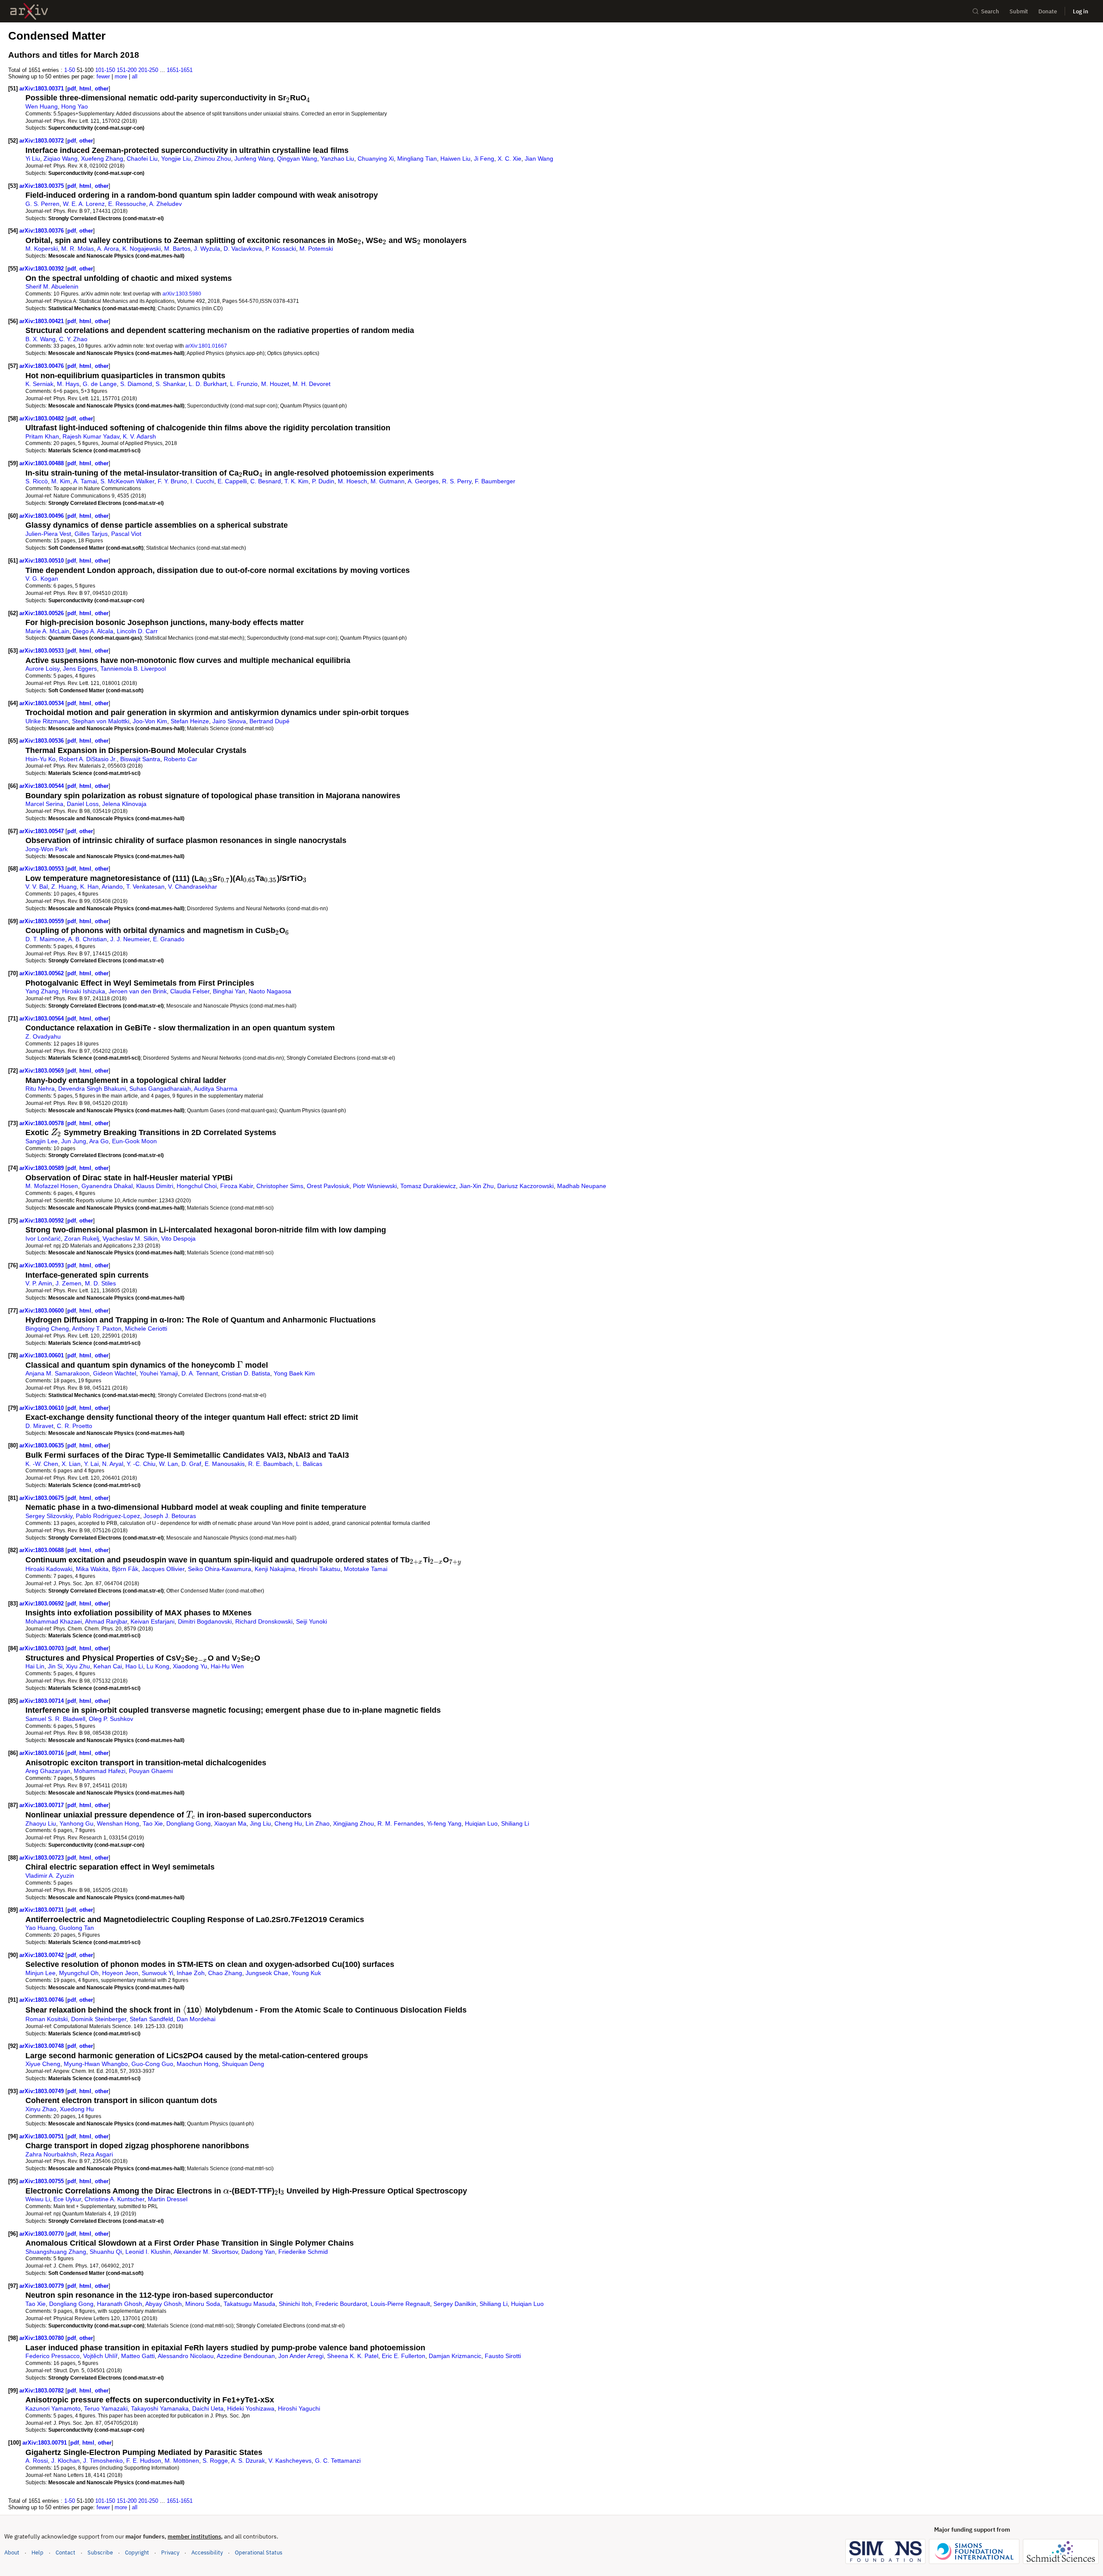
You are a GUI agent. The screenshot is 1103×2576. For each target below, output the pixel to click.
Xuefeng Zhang (102, 159)
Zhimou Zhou (213, 159)
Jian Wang (539, 159)
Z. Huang (64, 887)
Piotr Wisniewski (375, 1186)
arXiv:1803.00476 (42, 366)
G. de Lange (100, 384)
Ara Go (99, 1141)
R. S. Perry (457, 481)
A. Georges (423, 481)
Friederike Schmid (303, 2252)
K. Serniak (39, 384)
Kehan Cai (108, 1666)
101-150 (105, 70)
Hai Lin (35, 1666)
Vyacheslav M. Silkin (130, 1238)
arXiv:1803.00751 (42, 2136)
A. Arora (108, 249)
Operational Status (259, 2552)
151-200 (127, 70)
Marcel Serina (44, 804)
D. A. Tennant (200, 1373)
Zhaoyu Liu (41, 1823)
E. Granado (169, 939)
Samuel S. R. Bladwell (55, 1719)
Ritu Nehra (40, 1089)
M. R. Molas (78, 249)
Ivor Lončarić (43, 1238)
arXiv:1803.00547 (42, 831)
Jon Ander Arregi (301, 2356)
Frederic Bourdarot (341, 2304)
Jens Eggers (80, 669)
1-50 (70, 70)
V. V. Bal (37, 887)
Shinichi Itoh (295, 2304)
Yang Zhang (42, 991)
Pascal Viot (126, 534)
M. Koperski (42, 249)
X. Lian (71, 1464)
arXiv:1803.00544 (42, 786)
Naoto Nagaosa (270, 991)
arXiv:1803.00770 (42, 2234)
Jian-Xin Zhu (477, 1186)
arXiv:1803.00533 (42, 651)
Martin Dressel (168, 2199)
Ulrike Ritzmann (47, 721)
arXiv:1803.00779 (42, 2286)
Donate (1048, 11)
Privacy (170, 2553)
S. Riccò (37, 481)
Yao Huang (41, 1928)
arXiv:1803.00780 (42, 2338)
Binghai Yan (229, 991)
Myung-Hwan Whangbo (96, 2064)
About (12, 2553)
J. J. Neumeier (130, 939)
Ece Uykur (67, 2199)
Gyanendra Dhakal (107, 1186)
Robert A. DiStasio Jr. (88, 759)
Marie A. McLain (47, 631)
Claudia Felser (190, 991)
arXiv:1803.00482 (42, 418)
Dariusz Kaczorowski (525, 1186)
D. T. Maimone (45, 939)
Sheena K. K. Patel (353, 2356)
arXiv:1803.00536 (42, 741)
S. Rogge (215, 2461)
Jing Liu (260, 1823)
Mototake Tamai (366, 1569)
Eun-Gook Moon (134, 1141)
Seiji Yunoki (312, 1621)
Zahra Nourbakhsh (51, 2154)
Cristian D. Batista (246, 1373)
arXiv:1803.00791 (45, 2443)
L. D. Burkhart (208, 384)
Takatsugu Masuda (249, 2304)
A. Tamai (85, 481)
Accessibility (207, 2553)
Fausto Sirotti (503, 2356)
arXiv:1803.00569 (42, 1071)
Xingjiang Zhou (354, 1823)
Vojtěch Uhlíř (100, 2356)
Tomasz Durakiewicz (428, 1186)
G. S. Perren (42, 204)
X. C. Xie (509, 159)
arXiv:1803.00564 (42, 1019)
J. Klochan (65, 2461)
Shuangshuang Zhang (56, 2252)
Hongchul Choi (197, 1186)
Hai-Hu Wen (227, 1666)
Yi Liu (33, 159)
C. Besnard (266, 481)
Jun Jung (74, 1141)
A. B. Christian (87, 939)
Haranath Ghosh (120, 2304)
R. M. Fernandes (400, 1823)
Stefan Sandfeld (151, 2019)
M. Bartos (177, 249)
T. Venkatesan (145, 887)
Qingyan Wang (297, 159)
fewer (103, 76)
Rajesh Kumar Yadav (91, 436)
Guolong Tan (76, 1928)
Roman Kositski (47, 2019)
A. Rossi (37, 2461)
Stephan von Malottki (101, 721)
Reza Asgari (97, 2154)
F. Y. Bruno (172, 481)
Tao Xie (153, 1823)
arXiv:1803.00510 (42, 561)
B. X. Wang (41, 339)
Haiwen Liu (455, 159)
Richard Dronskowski (264, 1621)
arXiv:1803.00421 (42, 321)
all (135, 76)
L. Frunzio (244, 384)
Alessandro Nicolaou (186, 2356)
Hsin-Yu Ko (41, 759)
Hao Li (134, 1666)
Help (37, 2553)
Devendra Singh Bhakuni (92, 1089)
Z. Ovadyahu (43, 1036)
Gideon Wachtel (115, 1373)
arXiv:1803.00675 (42, 1498)
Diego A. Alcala (93, 631)
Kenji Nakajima (275, 1569)
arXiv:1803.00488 (42, 463)
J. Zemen (69, 1283)
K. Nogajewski (142, 249)
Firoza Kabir (237, 1186)
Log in (1081, 11)
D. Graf (191, 1464)
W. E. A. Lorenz (84, 204)
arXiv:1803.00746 (42, 2000)
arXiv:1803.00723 (42, 1858)
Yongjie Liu (176, 159)
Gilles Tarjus (91, 534)
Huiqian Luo (481, 1823)
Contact (65, 2553)
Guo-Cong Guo (152, 2064)
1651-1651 (180, 70)
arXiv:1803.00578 (42, 1123)
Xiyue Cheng (43, 2064)
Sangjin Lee (42, 1141)
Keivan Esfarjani (153, 1621)
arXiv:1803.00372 (42, 141)
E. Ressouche (127, 204)
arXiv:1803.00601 (42, 1355)
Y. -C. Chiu (141, 1464)
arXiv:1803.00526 (42, 613)
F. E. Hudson (144, 2461)
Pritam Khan (42, 436)
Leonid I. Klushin (148, 2252)
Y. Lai (91, 1464)
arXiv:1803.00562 (42, 973)
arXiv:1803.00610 (42, 1408)
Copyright (137, 2553)
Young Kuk (306, 1973)
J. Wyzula (207, 249)
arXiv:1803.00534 (42, 703)
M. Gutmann (388, 481)
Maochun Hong (198, 2064)
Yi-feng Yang (444, 1823)
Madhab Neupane (582, 1186)
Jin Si (55, 1666)
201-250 (148, 70)
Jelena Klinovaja (124, 804)
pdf (72, 89)
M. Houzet (275, 384)
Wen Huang (42, 106)
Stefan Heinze (190, 721)
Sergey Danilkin (455, 2304)
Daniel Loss (83, 804)
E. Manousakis (225, 1464)
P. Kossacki (281, 249)
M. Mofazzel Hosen (52, 1186)
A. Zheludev (165, 204)
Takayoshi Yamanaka (160, 2408)
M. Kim (61, 481)
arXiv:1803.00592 (42, 1221)
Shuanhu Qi (106, 2252)
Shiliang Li (515, 1823)
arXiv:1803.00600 (42, 1311)
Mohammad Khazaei (54, 1621)
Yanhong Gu (76, 1823)
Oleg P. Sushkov (111, 1719)
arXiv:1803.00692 (42, 1604)
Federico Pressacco (53, 2356)
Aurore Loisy (42, 669)
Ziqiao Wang (61, 159)
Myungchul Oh (79, 1973)
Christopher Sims (280, 1186)
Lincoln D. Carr (137, 631)
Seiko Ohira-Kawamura (220, 1569)
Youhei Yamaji (159, 1373)
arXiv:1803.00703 (42, 1648)
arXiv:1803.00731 (42, 1910)
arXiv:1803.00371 (42, 89)
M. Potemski (316, 249)
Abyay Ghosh (164, 2304)
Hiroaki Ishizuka (84, 991)
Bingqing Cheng (47, 1328)
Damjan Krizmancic (455, 2356)
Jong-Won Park (47, 849)
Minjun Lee (41, 1973)
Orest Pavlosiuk (328, 1186)
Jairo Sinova (229, 721)
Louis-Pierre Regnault (400, 2304)
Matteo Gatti (138, 2356)
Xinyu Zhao (41, 2109)
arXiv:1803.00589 (42, 1168)
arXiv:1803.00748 (42, 2046)
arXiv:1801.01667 (206, 346)
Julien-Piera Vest (48, 534)
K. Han (89, 887)
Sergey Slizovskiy (49, 1516)
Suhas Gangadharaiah (160, 1089)
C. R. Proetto (75, 1426)
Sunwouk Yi (157, 1973)
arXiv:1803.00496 (42, 516)
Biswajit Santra (140, 759)
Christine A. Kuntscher (114, 2199)
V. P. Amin (39, 1283)
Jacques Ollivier (163, 1569)
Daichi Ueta (208, 2408)
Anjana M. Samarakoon (58, 1373)
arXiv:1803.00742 (42, 1955)
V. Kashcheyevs (290, 2461)
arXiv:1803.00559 (42, 921)
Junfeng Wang (254, 159)
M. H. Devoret (312, 384)
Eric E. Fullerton (403, 2356)
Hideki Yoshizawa (251, 2408)
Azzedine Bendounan (246, 2356)
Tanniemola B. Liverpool (133, 669)
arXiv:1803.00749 (42, 2091)
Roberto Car (181, 759)
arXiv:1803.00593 (42, 1265)
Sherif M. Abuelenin (52, 286)
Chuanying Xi (376, 159)
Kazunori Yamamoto (53, 2408)
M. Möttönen (182, 2461)
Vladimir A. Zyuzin (50, 1876)
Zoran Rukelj (82, 1238)
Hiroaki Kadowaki (49, 1569)
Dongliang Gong (189, 1823)
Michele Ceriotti (146, 1328)
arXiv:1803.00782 (42, 2391)
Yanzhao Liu (337, 159)
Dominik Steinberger (99, 2019)
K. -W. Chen (42, 1464)
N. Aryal (113, 1464)
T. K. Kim (296, 481)
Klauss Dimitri (155, 1186)
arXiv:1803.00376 (42, 231)
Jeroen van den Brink (138, 991)
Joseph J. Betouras (170, 1516)
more (121, 76)
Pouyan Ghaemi (151, 1771)
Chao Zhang (225, 1973)
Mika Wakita (92, 1569)
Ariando (112, 887)
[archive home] (29, 11)
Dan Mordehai (196, 2019)
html (85, 89)
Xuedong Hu (77, 2109)
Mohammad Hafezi (100, 1771)
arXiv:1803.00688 (42, 1550)
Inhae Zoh (191, 1973)
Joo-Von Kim (150, 721)
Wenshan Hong (118, 1823)
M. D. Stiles (100, 1283)
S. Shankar (170, 384)
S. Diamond (136, 384)
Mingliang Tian (417, 159)
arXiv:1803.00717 (42, 1805)
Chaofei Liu (142, 159)
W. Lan (168, 1464)
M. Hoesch (352, 481)
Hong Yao (75, 106)
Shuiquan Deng (243, 2064)
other (102, 89)
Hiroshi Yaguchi (299, 2408)
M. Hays (68, 384)
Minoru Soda (203, 2304)
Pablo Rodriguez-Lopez (108, 1516)
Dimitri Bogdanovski (205, 1621)
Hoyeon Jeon (120, 1973)
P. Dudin (323, 481)
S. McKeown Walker (127, 481)
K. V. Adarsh (139, 436)
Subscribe (100, 2553)
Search (990, 11)
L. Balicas (309, 1464)
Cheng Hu (288, 1823)
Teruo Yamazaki (106, 2408)
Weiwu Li (38, 2199)
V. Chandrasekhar (193, 887)
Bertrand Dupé (270, 721)
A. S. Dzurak (248, 2461)
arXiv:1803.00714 (42, 1701)
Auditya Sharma (216, 1089)
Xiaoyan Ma (230, 1823)
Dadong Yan (258, 2252)
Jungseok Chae (267, 1973)
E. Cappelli (232, 481)
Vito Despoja (178, 1238)
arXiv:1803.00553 (42, 869)
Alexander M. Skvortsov (206, 2252)
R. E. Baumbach (270, 1464)
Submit (1019, 11)
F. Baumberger (495, 481)
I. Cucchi (202, 481)
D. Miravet (39, 1426)
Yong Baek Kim (294, 1373)
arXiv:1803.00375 (42, 186)
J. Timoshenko (103, 2461)
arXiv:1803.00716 (42, 1753)
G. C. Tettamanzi (338, 2461)
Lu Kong (158, 1666)
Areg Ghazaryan (48, 1771)
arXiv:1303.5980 (182, 294)
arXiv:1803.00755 (42, 2181)
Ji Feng (484, 159)
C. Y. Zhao (73, 339)
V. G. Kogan (42, 579)
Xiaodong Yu (190, 1666)
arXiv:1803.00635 (42, 1445)
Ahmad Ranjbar (106, 1621)
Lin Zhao (318, 1823)
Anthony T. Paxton (97, 1328)
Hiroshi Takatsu (319, 1569)
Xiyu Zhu (78, 1666)
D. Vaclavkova (243, 249)
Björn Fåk (125, 1569)
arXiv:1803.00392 (42, 269)
